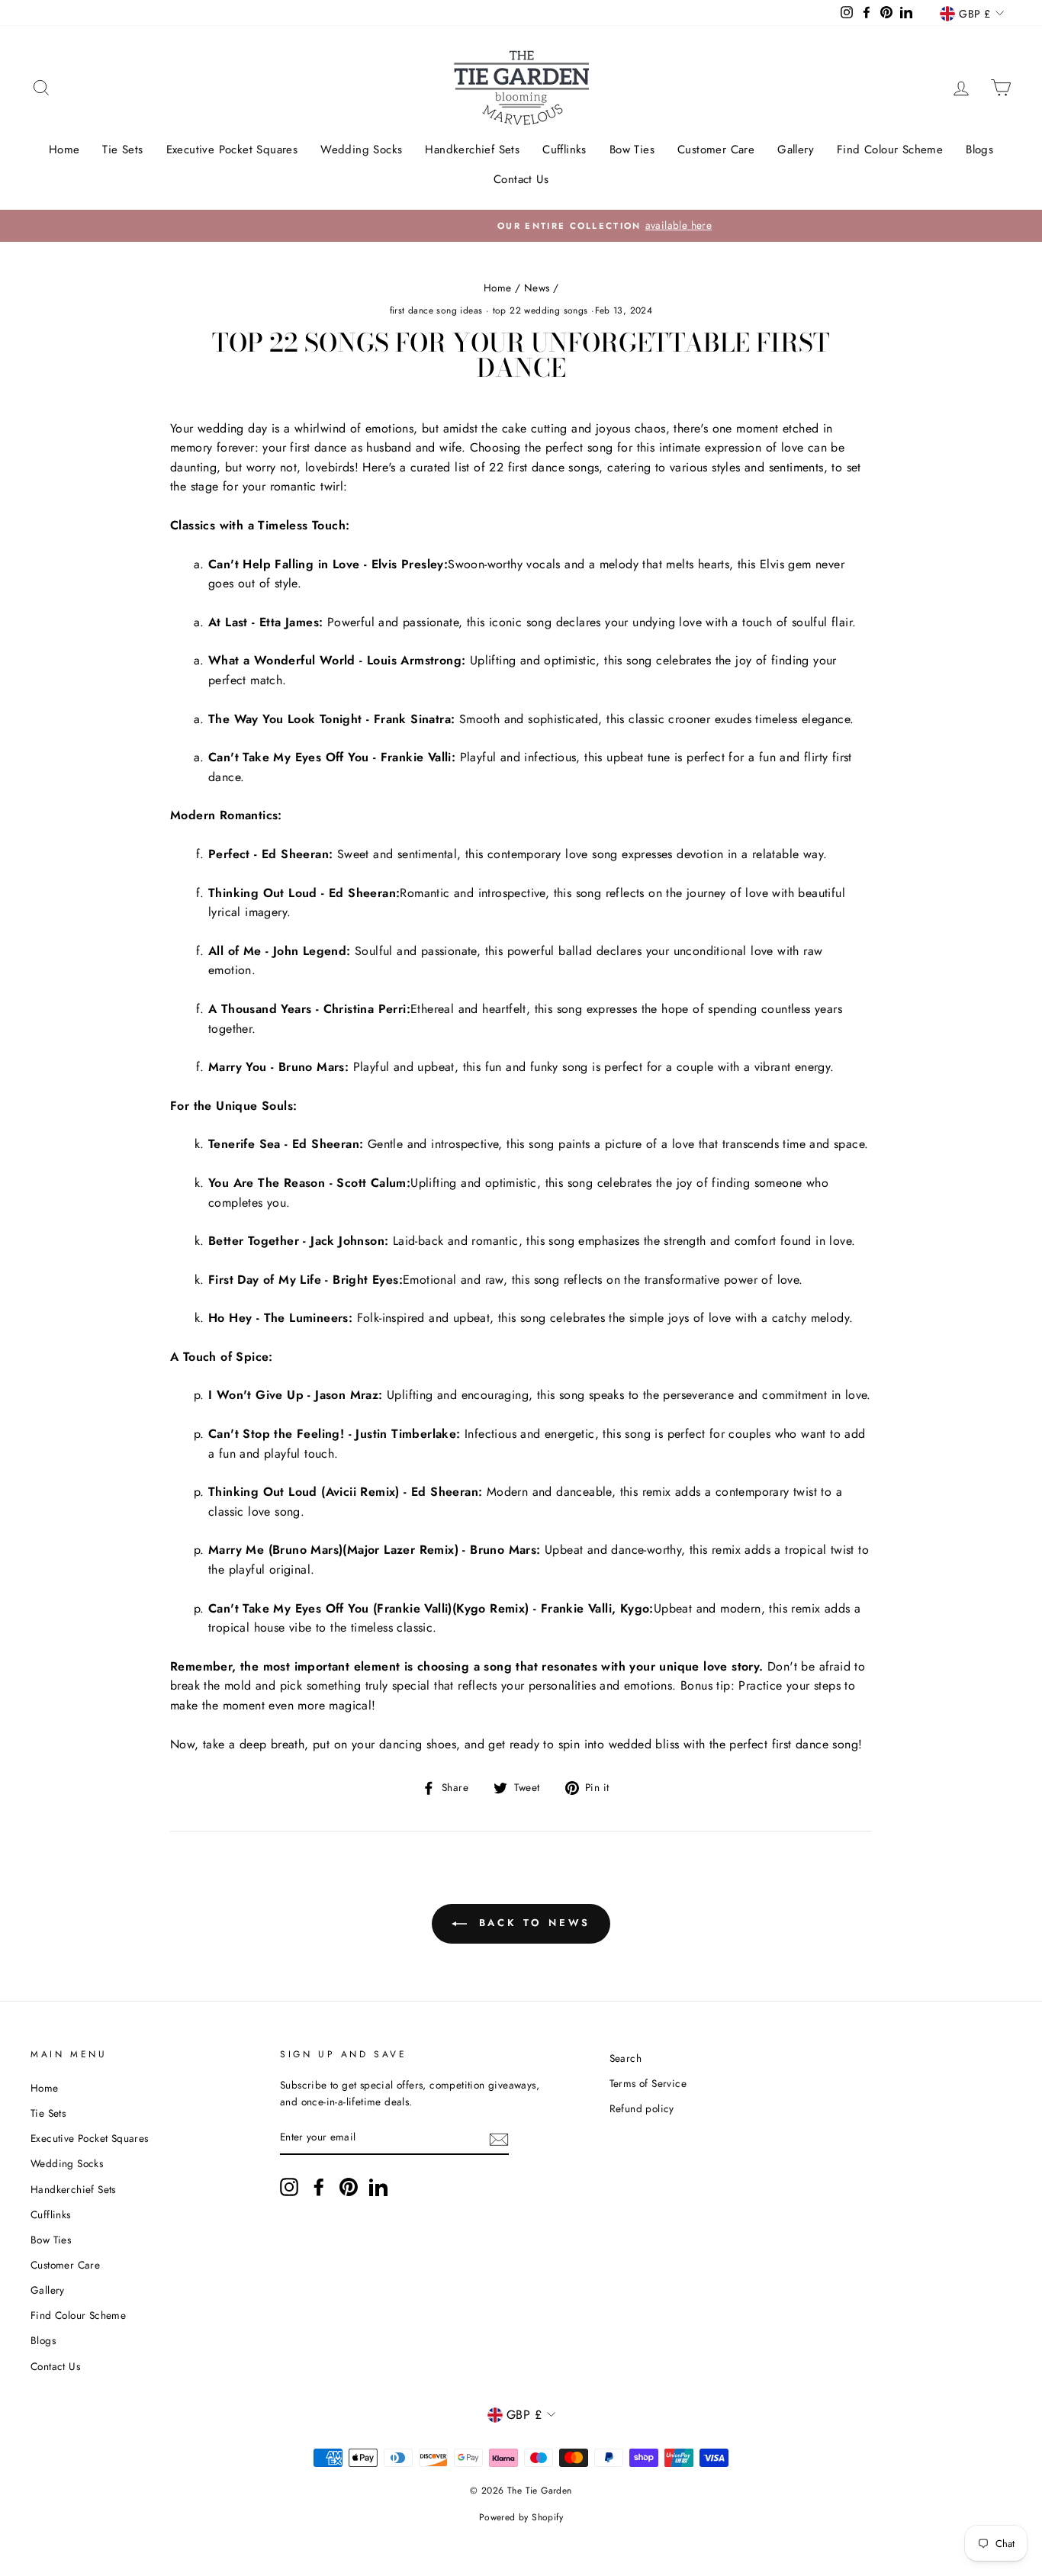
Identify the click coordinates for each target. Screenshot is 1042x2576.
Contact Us (521, 179)
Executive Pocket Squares (232, 150)
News (537, 288)
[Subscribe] (499, 2138)
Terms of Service (648, 2083)
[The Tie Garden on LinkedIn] (378, 2187)
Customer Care (716, 150)
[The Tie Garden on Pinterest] (349, 2187)
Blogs (979, 150)
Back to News (532, 1923)
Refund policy (642, 2108)
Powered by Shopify (521, 2517)
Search (626, 2058)
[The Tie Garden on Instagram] (289, 2187)
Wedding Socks (361, 150)
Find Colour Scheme (890, 150)
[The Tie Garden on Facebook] (319, 2187)
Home (64, 150)
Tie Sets (122, 150)
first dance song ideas (436, 310)
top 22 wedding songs (540, 310)
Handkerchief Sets (472, 150)
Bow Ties (632, 150)
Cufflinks (564, 150)
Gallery (796, 150)
